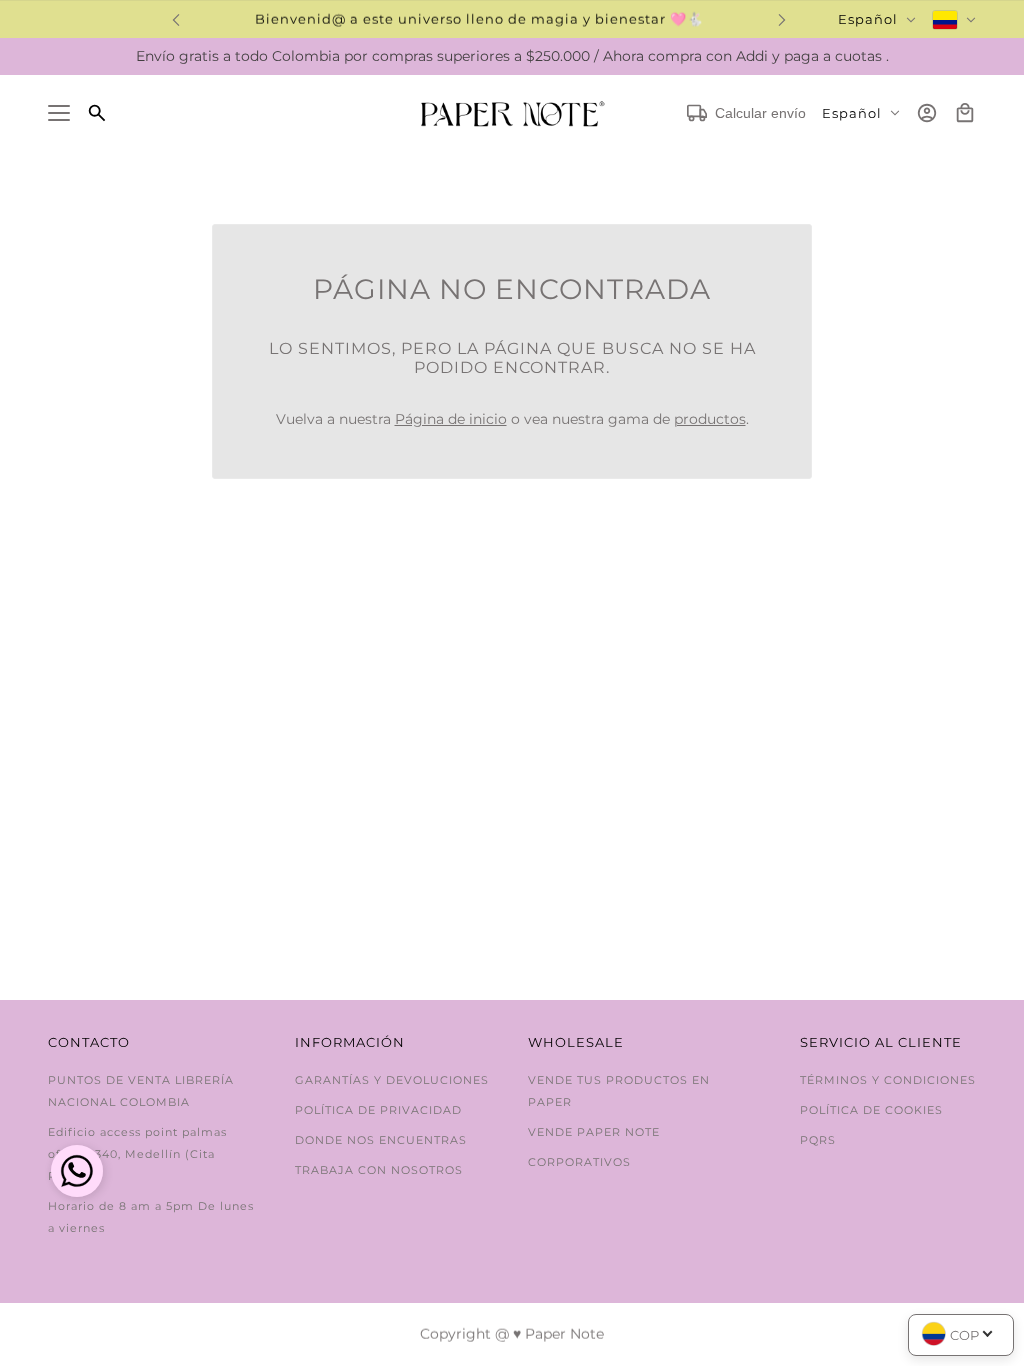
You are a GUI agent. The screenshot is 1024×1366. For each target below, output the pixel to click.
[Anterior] (176, 19)
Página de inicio (451, 419)
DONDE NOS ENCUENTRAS (381, 1140)
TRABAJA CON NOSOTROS (379, 1170)
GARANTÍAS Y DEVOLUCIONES (392, 1080)
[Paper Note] (512, 113)
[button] (77, 1173)
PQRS (818, 1140)
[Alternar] (59, 113)
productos (710, 419)
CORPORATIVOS (579, 1162)
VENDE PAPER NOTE (594, 1132)
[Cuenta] (927, 113)
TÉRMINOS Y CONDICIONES (888, 1080)
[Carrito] (965, 113)
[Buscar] (97, 113)
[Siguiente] (782, 19)
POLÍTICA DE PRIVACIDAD (378, 1110)
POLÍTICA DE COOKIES (871, 1110)
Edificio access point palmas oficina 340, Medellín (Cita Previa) (137, 1154)
